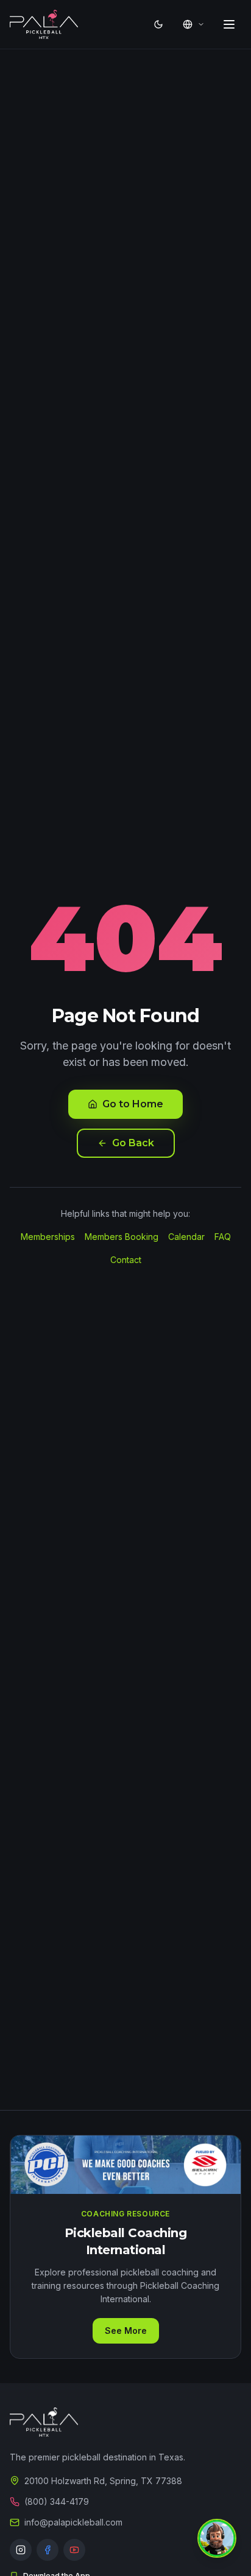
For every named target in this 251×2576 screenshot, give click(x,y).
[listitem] (21, 2550)
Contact (126, 1260)
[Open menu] (229, 24)
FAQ (223, 1237)
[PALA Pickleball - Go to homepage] (44, 24)
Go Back (133, 1143)
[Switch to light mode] (158, 24)
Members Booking (122, 1237)
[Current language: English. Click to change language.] (194, 24)
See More (126, 2331)
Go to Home (133, 1104)
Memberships (48, 1237)
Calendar (186, 1237)
